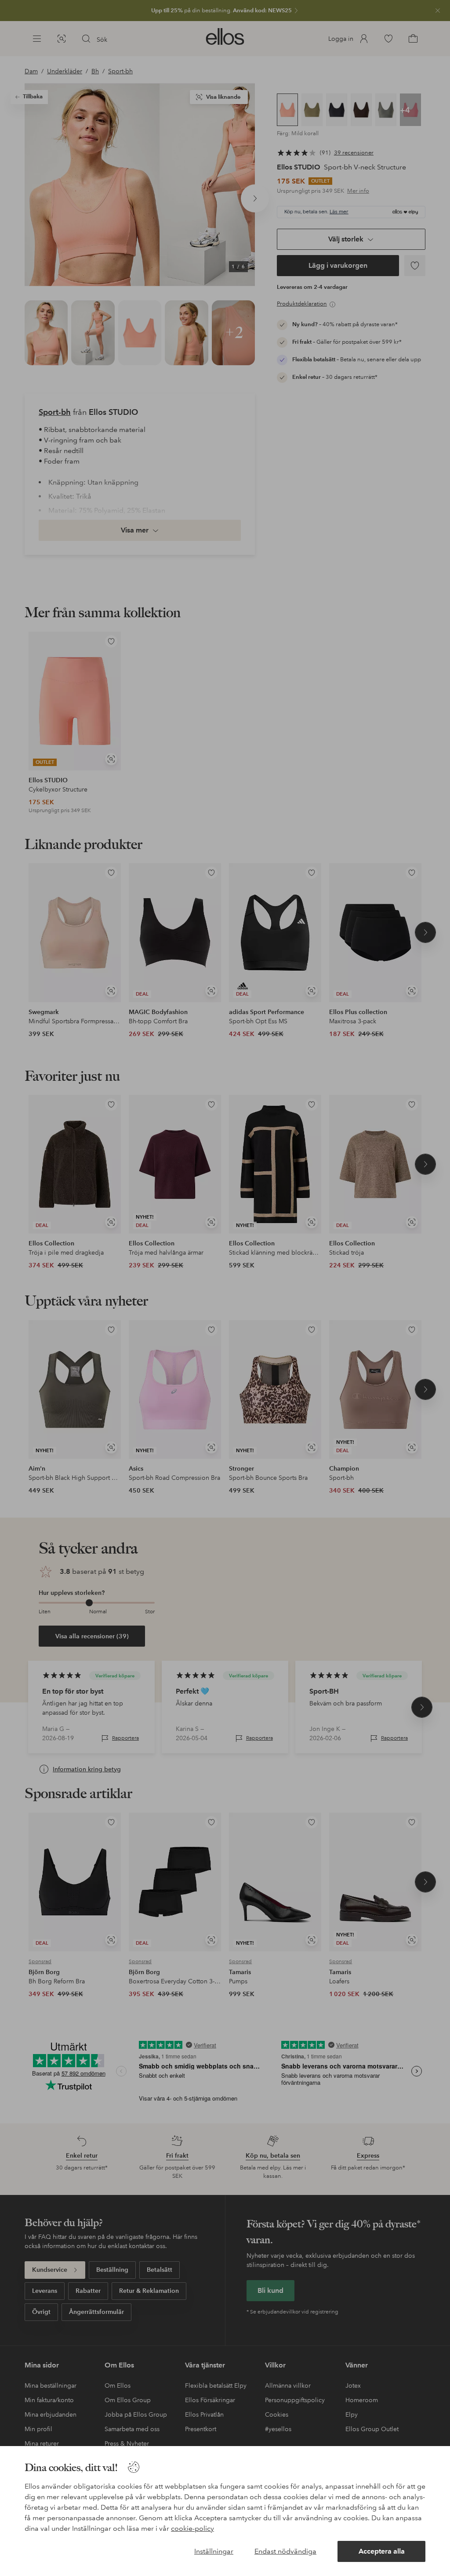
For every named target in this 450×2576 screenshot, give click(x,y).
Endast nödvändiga (285, 2551)
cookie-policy (192, 2528)
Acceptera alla (382, 2551)
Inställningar (214, 2551)
